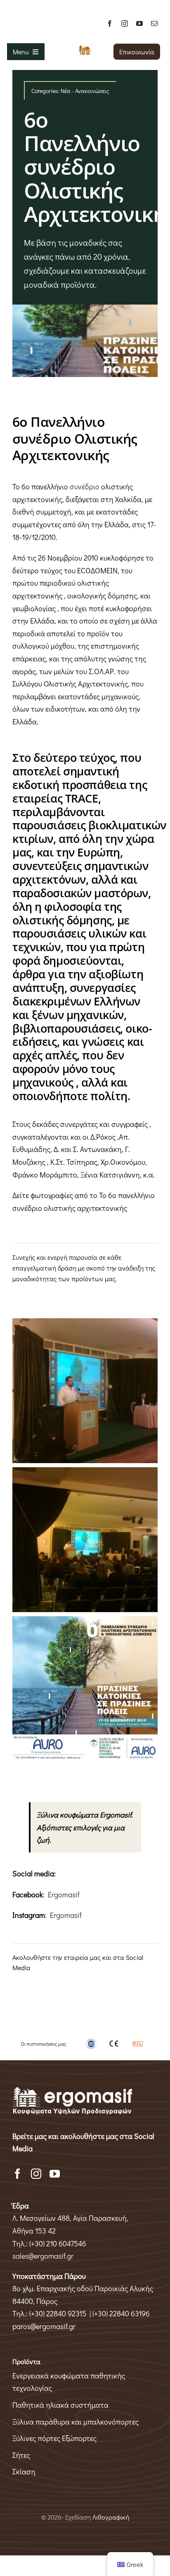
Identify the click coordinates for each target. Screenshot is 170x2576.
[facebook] (110, 23)
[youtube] (139, 23)
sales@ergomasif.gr (43, 2256)
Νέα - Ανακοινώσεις (85, 91)
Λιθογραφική (111, 2517)
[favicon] (85, 49)
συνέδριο (85, 486)
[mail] (154, 23)
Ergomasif (64, 1894)
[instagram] (125, 23)
